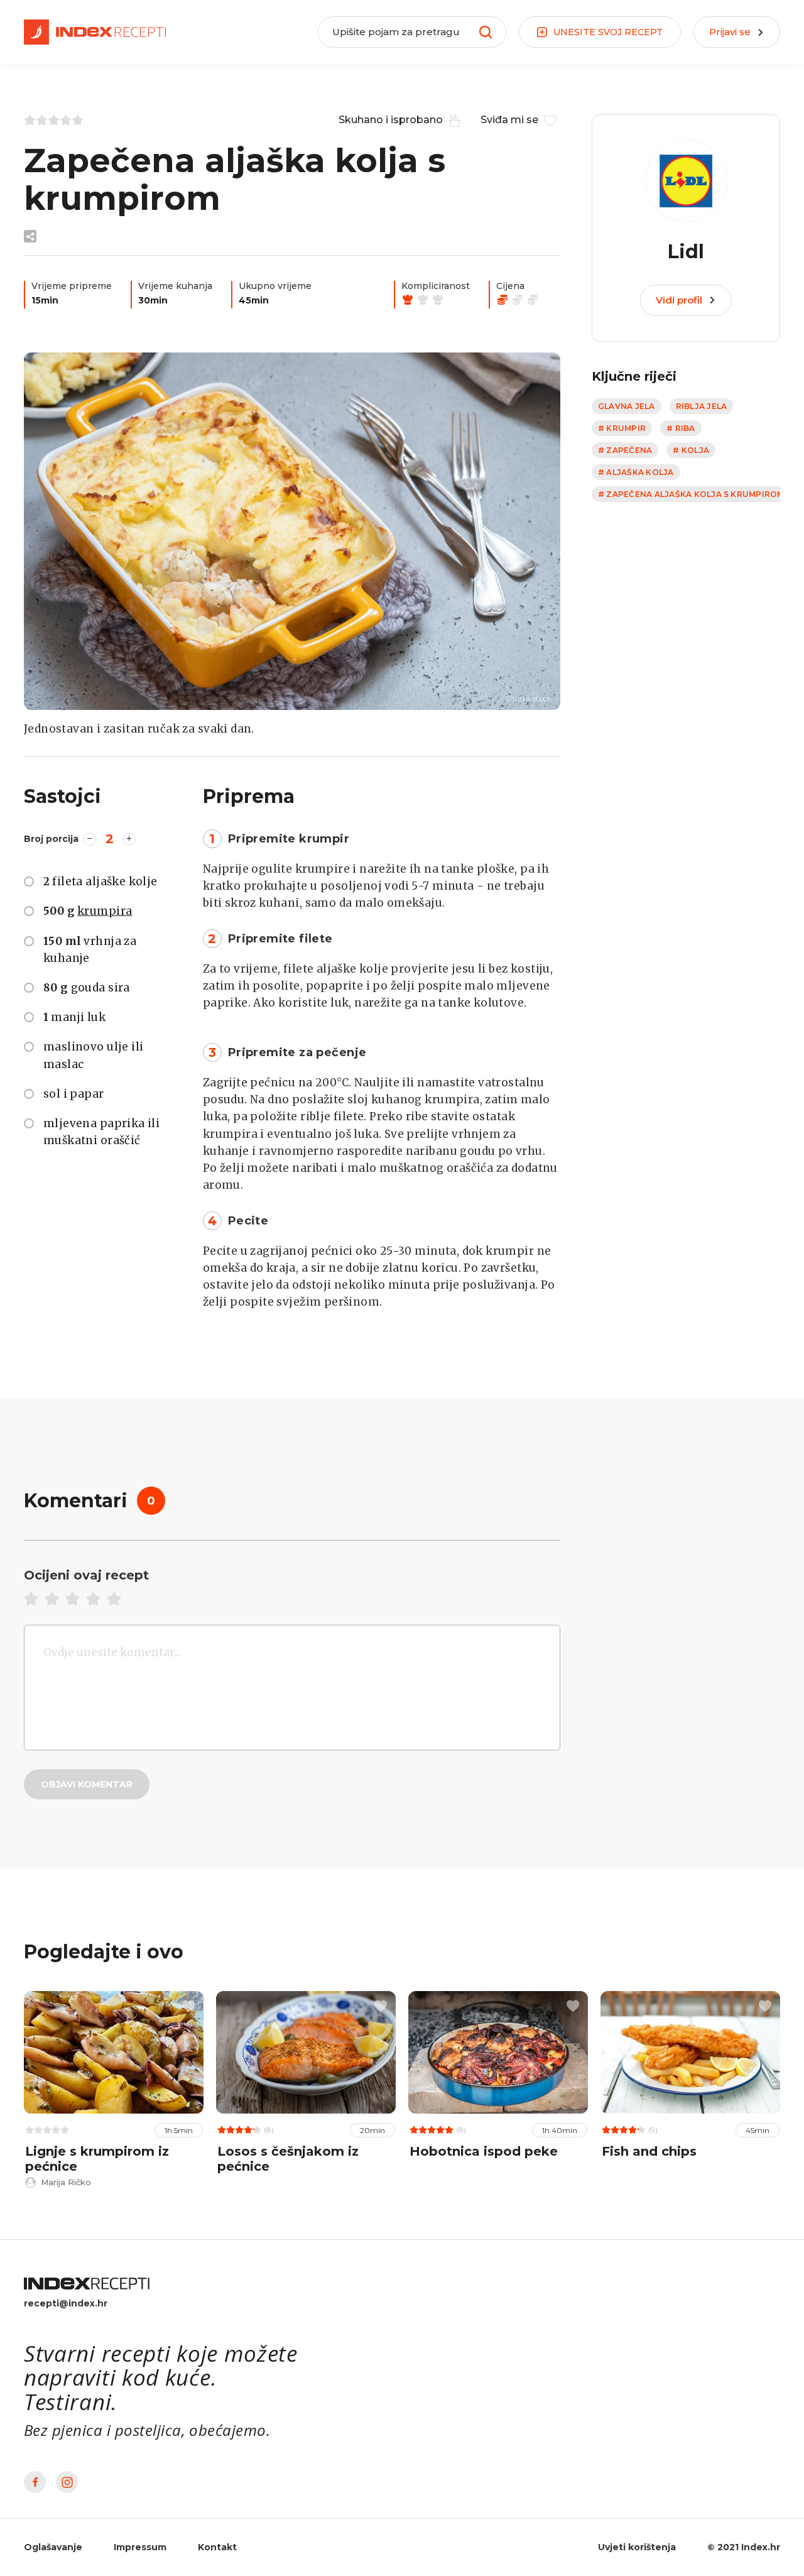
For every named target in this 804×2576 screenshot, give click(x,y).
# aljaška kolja (636, 472)
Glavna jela (627, 406)
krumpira (105, 911)
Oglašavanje (53, 2547)
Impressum (140, 2547)
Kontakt (217, 2547)
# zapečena (625, 450)
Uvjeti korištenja (637, 2547)
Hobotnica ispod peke (484, 2151)
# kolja (691, 450)
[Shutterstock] (292, 531)
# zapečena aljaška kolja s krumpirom (691, 494)
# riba (681, 428)
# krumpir (622, 428)
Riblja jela (702, 406)
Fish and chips (649, 2151)
